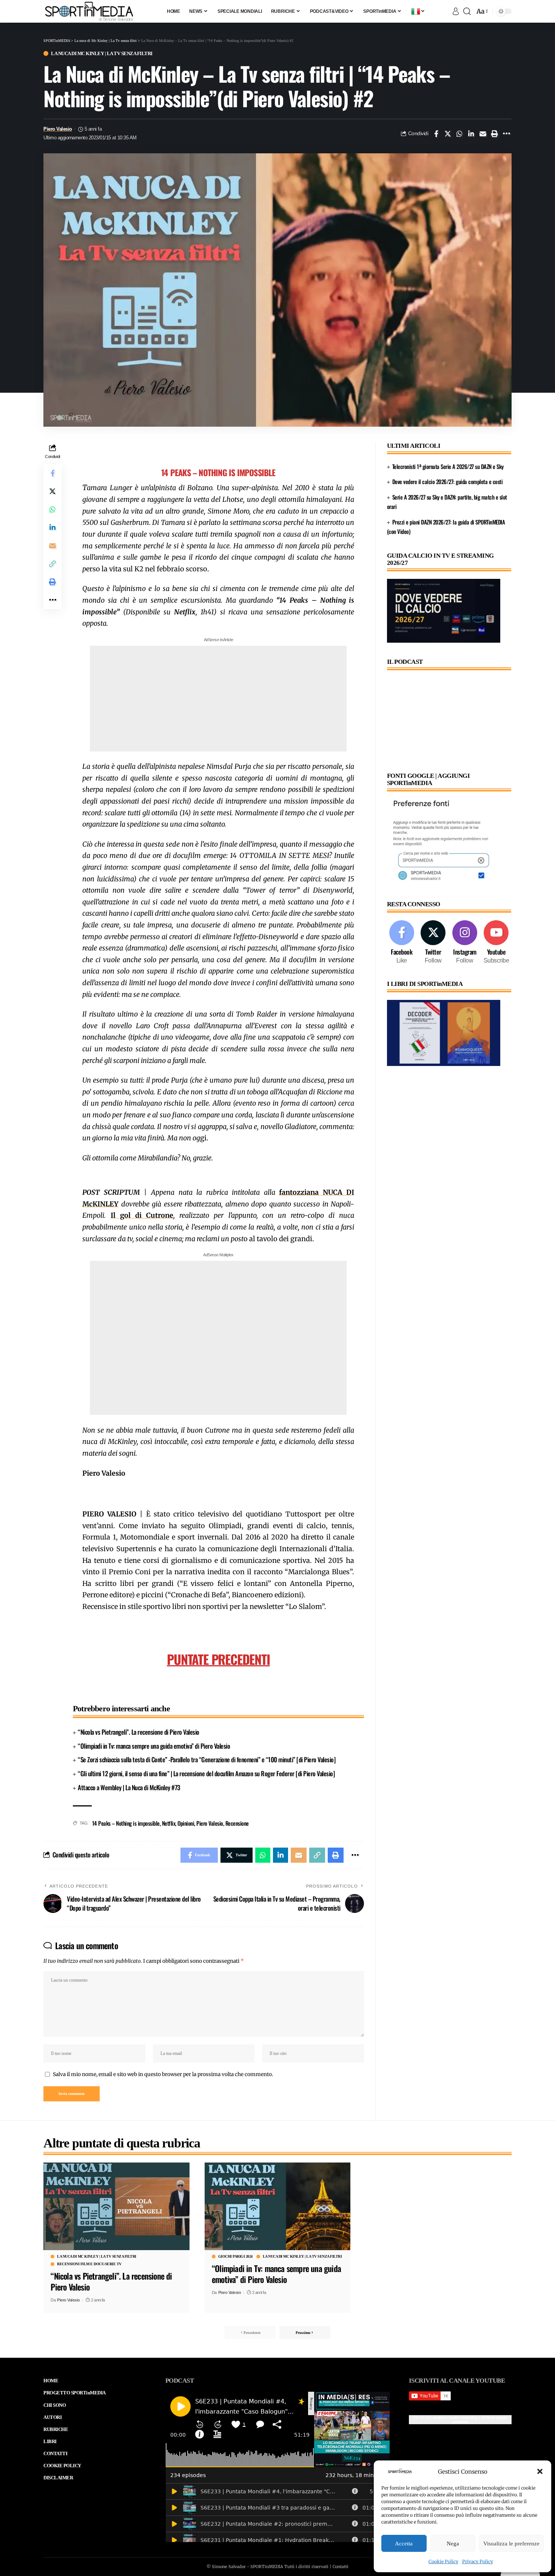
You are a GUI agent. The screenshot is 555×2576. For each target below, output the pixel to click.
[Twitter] (433, 943)
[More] (506, 134)
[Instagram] (465, 943)
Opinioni (186, 1823)
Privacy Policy (478, 2561)
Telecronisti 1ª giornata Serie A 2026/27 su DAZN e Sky (448, 466)
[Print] (495, 134)
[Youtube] (496, 943)
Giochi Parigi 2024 (235, 2257)
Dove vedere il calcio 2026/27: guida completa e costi (448, 481)
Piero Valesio (58, 129)
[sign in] (456, 11)
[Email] (483, 134)
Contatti (341, 2567)
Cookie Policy (443, 2561)
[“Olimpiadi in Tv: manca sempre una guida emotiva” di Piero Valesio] (278, 2206)
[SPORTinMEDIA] (89, 11)
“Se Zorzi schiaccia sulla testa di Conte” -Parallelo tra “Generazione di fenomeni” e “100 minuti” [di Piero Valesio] (207, 1759)
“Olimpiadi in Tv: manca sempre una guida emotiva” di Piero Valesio (154, 1746)
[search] (467, 11)
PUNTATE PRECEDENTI (218, 1659)
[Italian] (418, 11)
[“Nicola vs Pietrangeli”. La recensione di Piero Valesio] (116, 2206)
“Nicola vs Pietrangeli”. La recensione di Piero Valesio (139, 1732)
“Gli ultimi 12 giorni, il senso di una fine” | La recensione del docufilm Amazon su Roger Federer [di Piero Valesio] (206, 1773)
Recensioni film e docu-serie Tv (89, 2264)
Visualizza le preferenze (511, 2544)
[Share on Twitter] (448, 134)
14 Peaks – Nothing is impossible (126, 1823)
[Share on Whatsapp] (459, 134)
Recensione (237, 1823)
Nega (453, 2544)
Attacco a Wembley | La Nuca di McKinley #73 (129, 1787)
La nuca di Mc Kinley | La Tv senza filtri (102, 53)
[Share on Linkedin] (471, 134)
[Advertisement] (218, 699)
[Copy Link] (52, 564)
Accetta (404, 2544)
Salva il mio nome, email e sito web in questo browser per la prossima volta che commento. (163, 2074)
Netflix (169, 1823)
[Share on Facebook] (436, 134)
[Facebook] (402, 943)
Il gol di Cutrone (142, 1215)
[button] (540, 2471)
